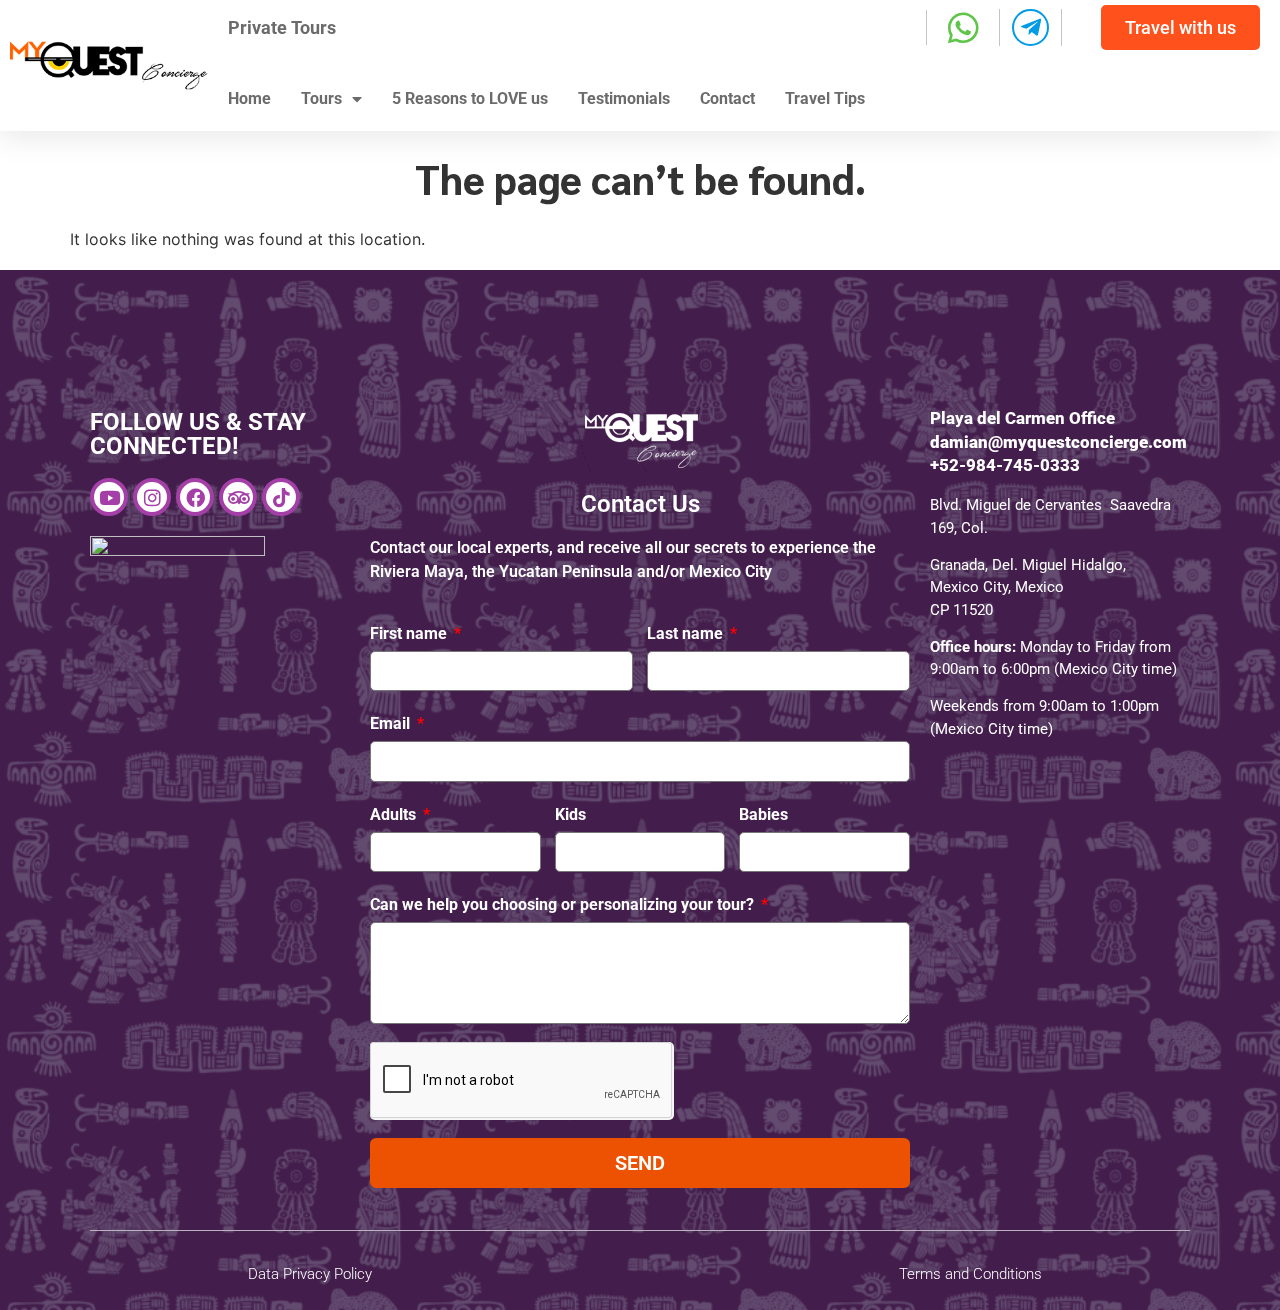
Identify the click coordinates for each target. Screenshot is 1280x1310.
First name (410, 633)
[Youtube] (109, 497)
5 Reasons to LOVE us (470, 98)
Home (249, 98)
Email (392, 723)
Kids (570, 814)
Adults (395, 814)
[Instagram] (152, 497)
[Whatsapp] (963, 27)
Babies (763, 814)
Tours (321, 98)
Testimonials (624, 98)
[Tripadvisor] (238, 497)
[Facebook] (195, 497)
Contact (727, 98)
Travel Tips (825, 98)
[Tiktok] (281, 497)
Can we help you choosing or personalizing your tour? (564, 904)
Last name (687, 633)
